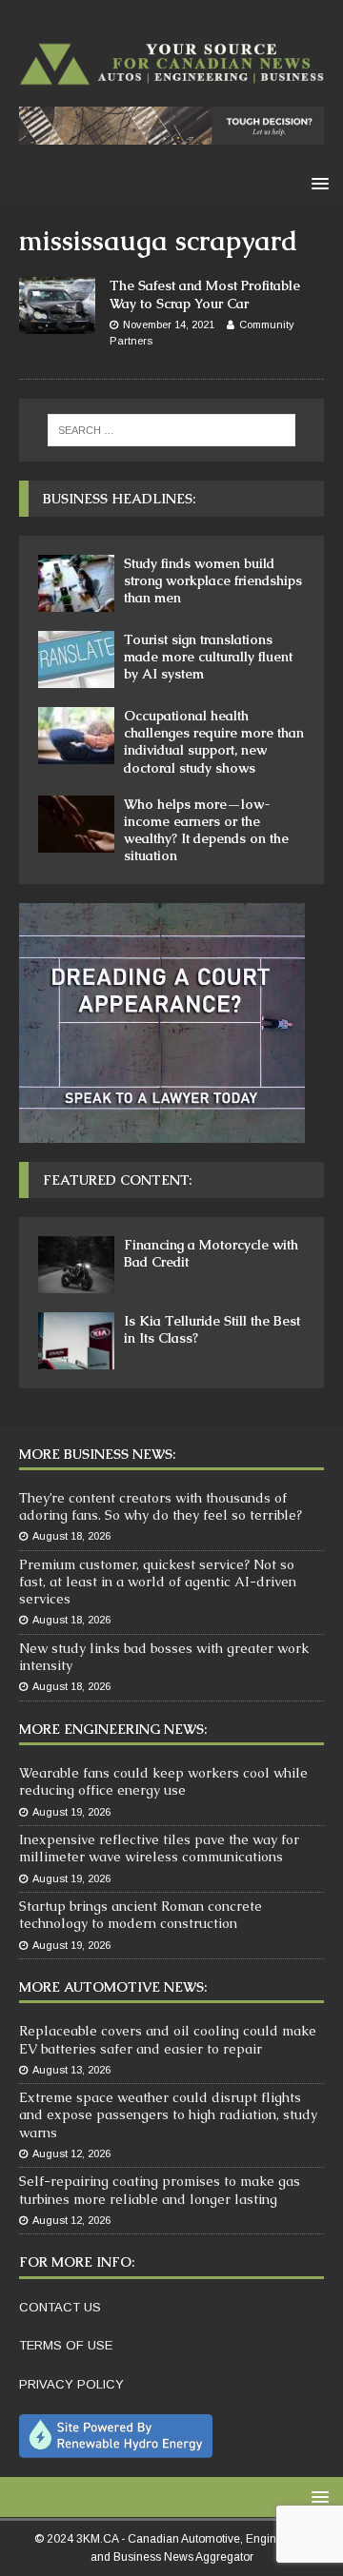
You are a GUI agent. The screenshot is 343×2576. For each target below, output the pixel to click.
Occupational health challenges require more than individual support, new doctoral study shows (214, 742)
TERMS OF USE (66, 2345)
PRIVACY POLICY (71, 2384)
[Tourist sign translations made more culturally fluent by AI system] (76, 659)
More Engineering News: (113, 1729)
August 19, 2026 (71, 1812)
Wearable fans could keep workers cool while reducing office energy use (163, 1781)
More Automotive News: (113, 1987)
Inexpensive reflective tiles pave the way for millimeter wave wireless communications (159, 1848)
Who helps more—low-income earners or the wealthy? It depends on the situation (206, 830)
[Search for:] (171, 430)
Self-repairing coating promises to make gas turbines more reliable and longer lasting (160, 2190)
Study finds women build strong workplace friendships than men (213, 580)
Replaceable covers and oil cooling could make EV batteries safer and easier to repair (168, 2039)
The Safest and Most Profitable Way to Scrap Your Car (205, 294)
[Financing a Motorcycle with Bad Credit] (76, 1265)
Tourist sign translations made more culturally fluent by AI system (208, 657)
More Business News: (97, 1454)
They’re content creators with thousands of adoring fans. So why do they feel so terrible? (161, 1506)
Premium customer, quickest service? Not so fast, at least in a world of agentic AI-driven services (158, 1582)
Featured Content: (117, 1180)
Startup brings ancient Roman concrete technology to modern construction (141, 1915)
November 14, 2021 (169, 324)
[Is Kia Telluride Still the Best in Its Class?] (76, 1341)
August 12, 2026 (71, 2153)
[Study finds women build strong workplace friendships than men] (76, 583)
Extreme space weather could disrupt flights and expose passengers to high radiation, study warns (168, 2114)
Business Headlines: (119, 499)
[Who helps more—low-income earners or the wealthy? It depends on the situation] (76, 824)
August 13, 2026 (71, 2070)
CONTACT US (60, 2307)
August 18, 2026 (71, 1536)
